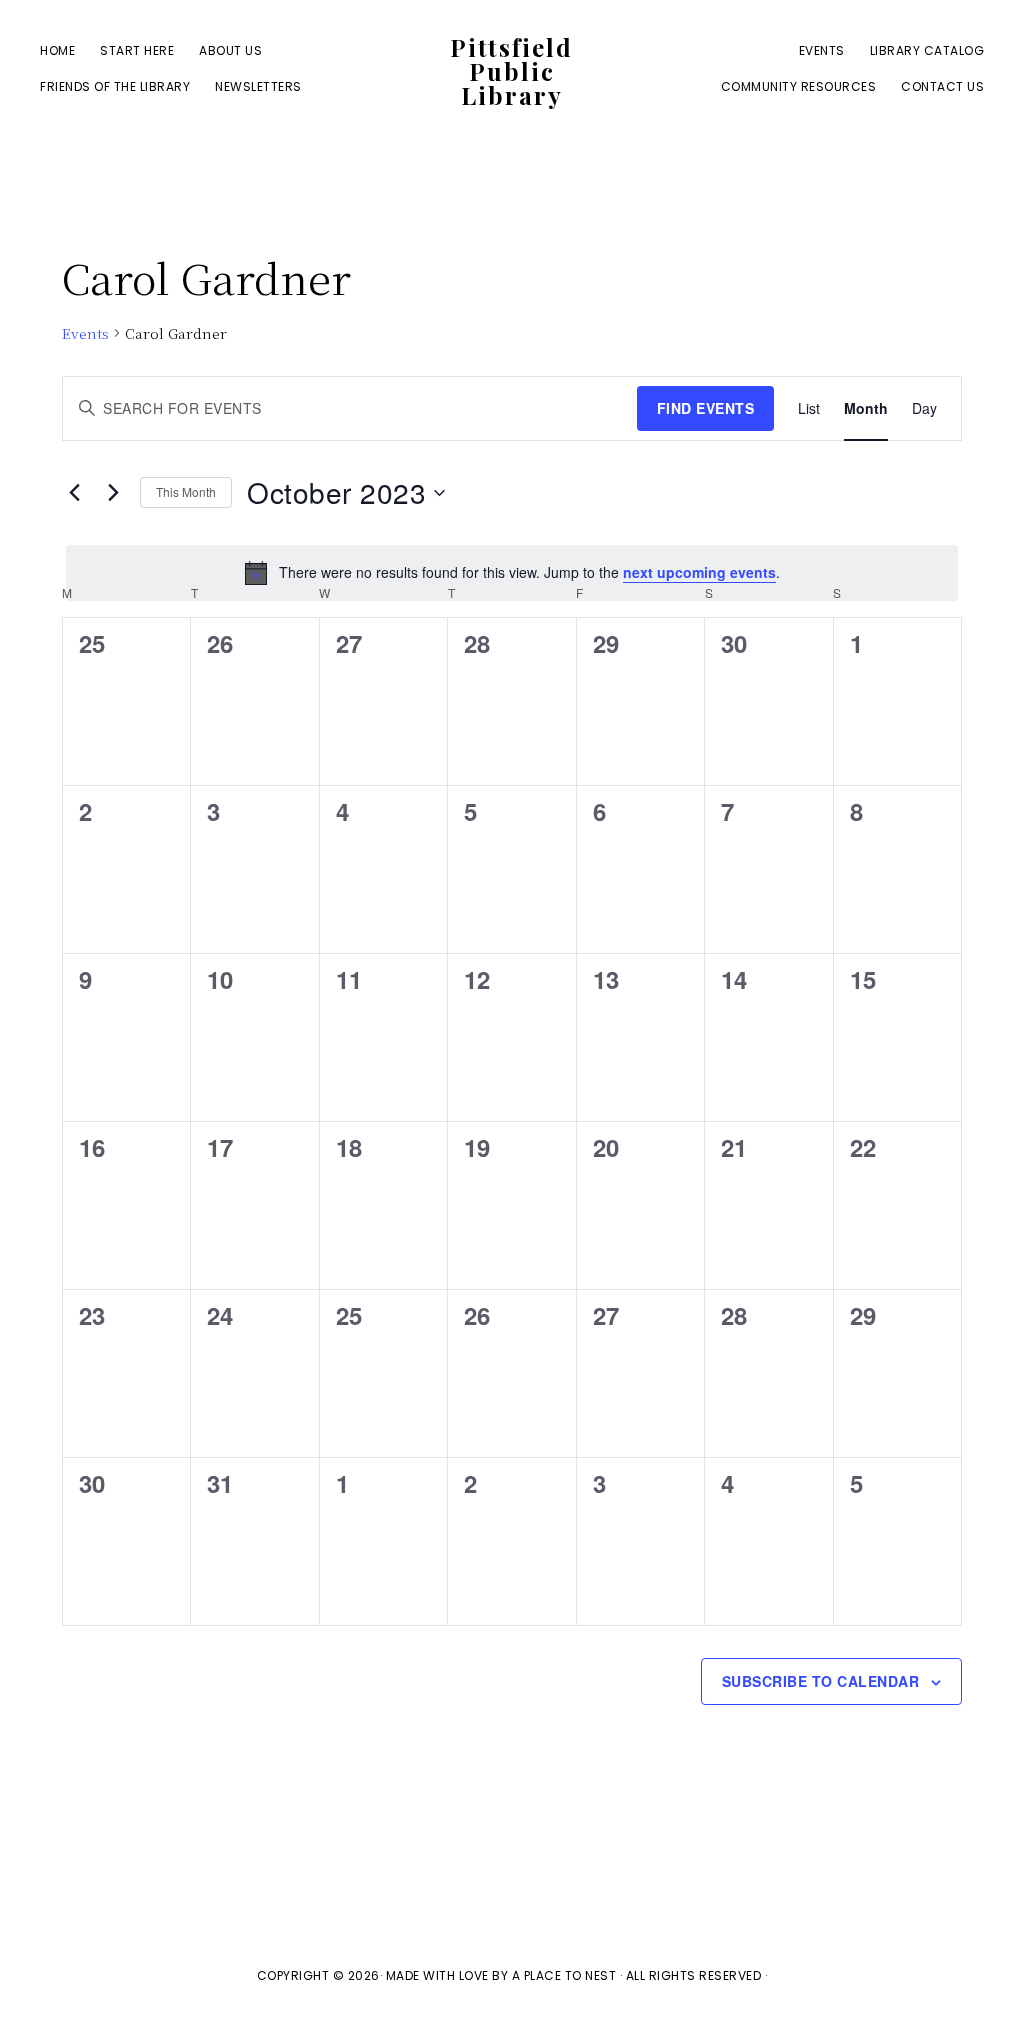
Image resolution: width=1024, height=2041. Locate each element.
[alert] (512, 573)
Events (85, 333)
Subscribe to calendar (821, 1681)
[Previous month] (74, 493)
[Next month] (113, 493)
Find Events (706, 408)
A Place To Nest (564, 1975)
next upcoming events (699, 572)
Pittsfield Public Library (511, 71)
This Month (186, 491)
